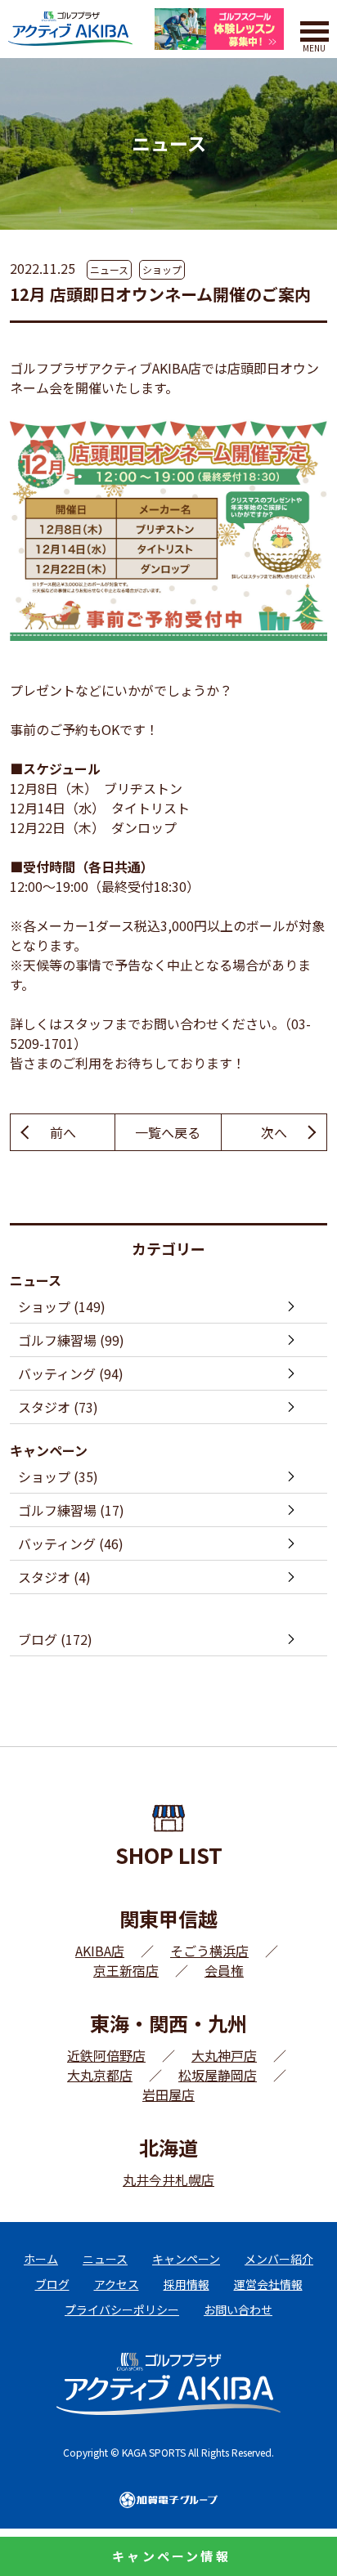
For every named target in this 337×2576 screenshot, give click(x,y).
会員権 (224, 1970)
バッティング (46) (71, 1543)
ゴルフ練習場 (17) (71, 1510)
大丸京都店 (100, 2075)
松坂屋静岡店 (218, 2075)
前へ (63, 1132)
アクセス (117, 2284)
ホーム (41, 2259)
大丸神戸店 (224, 2055)
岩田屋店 (168, 2094)
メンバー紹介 (279, 2259)
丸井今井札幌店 (168, 2180)
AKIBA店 (100, 1951)
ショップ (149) (62, 1306)
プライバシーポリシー (122, 2309)
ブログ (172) (55, 1639)
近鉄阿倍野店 (106, 2055)
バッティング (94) (71, 1373)
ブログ (52, 2284)
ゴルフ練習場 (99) (71, 1340)
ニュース (109, 269)
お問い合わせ (238, 2309)
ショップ (162, 269)
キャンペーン (186, 2259)
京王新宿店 (126, 1970)
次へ (274, 1132)
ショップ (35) (58, 1476)
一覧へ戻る (168, 1132)
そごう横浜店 (209, 1951)
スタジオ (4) (54, 1577)
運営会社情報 (268, 2284)
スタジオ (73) (58, 1407)
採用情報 (186, 2284)
